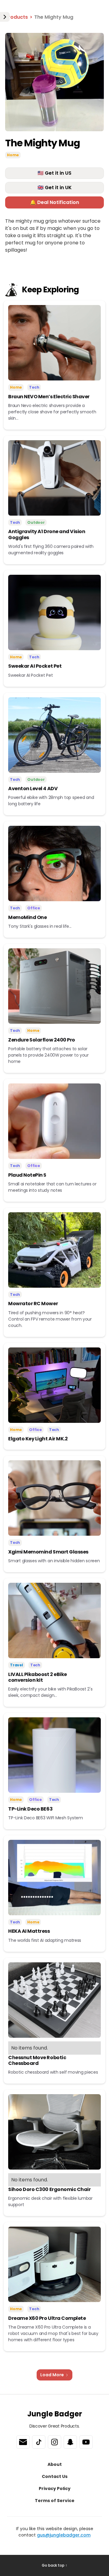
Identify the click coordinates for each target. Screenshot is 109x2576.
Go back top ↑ (54, 2565)
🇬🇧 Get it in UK (55, 188)
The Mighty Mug (54, 17)
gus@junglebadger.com (64, 2535)
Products (17, 17)
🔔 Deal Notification (54, 202)
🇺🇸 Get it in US (54, 173)
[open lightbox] (54, 82)
